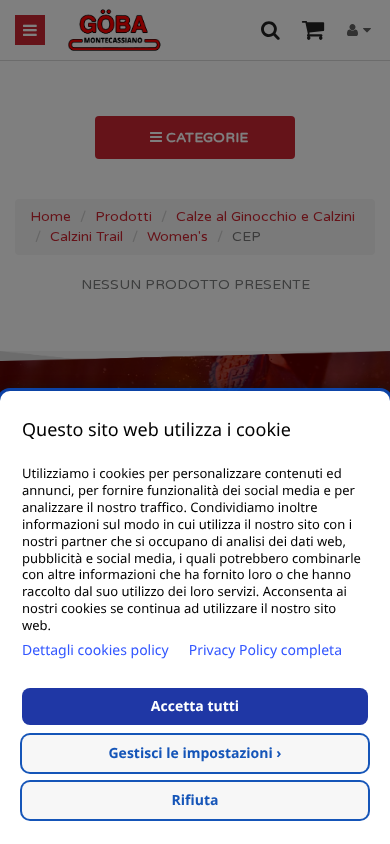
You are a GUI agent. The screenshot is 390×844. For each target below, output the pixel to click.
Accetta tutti (195, 706)
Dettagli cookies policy (95, 650)
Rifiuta (195, 800)
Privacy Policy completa (265, 650)
